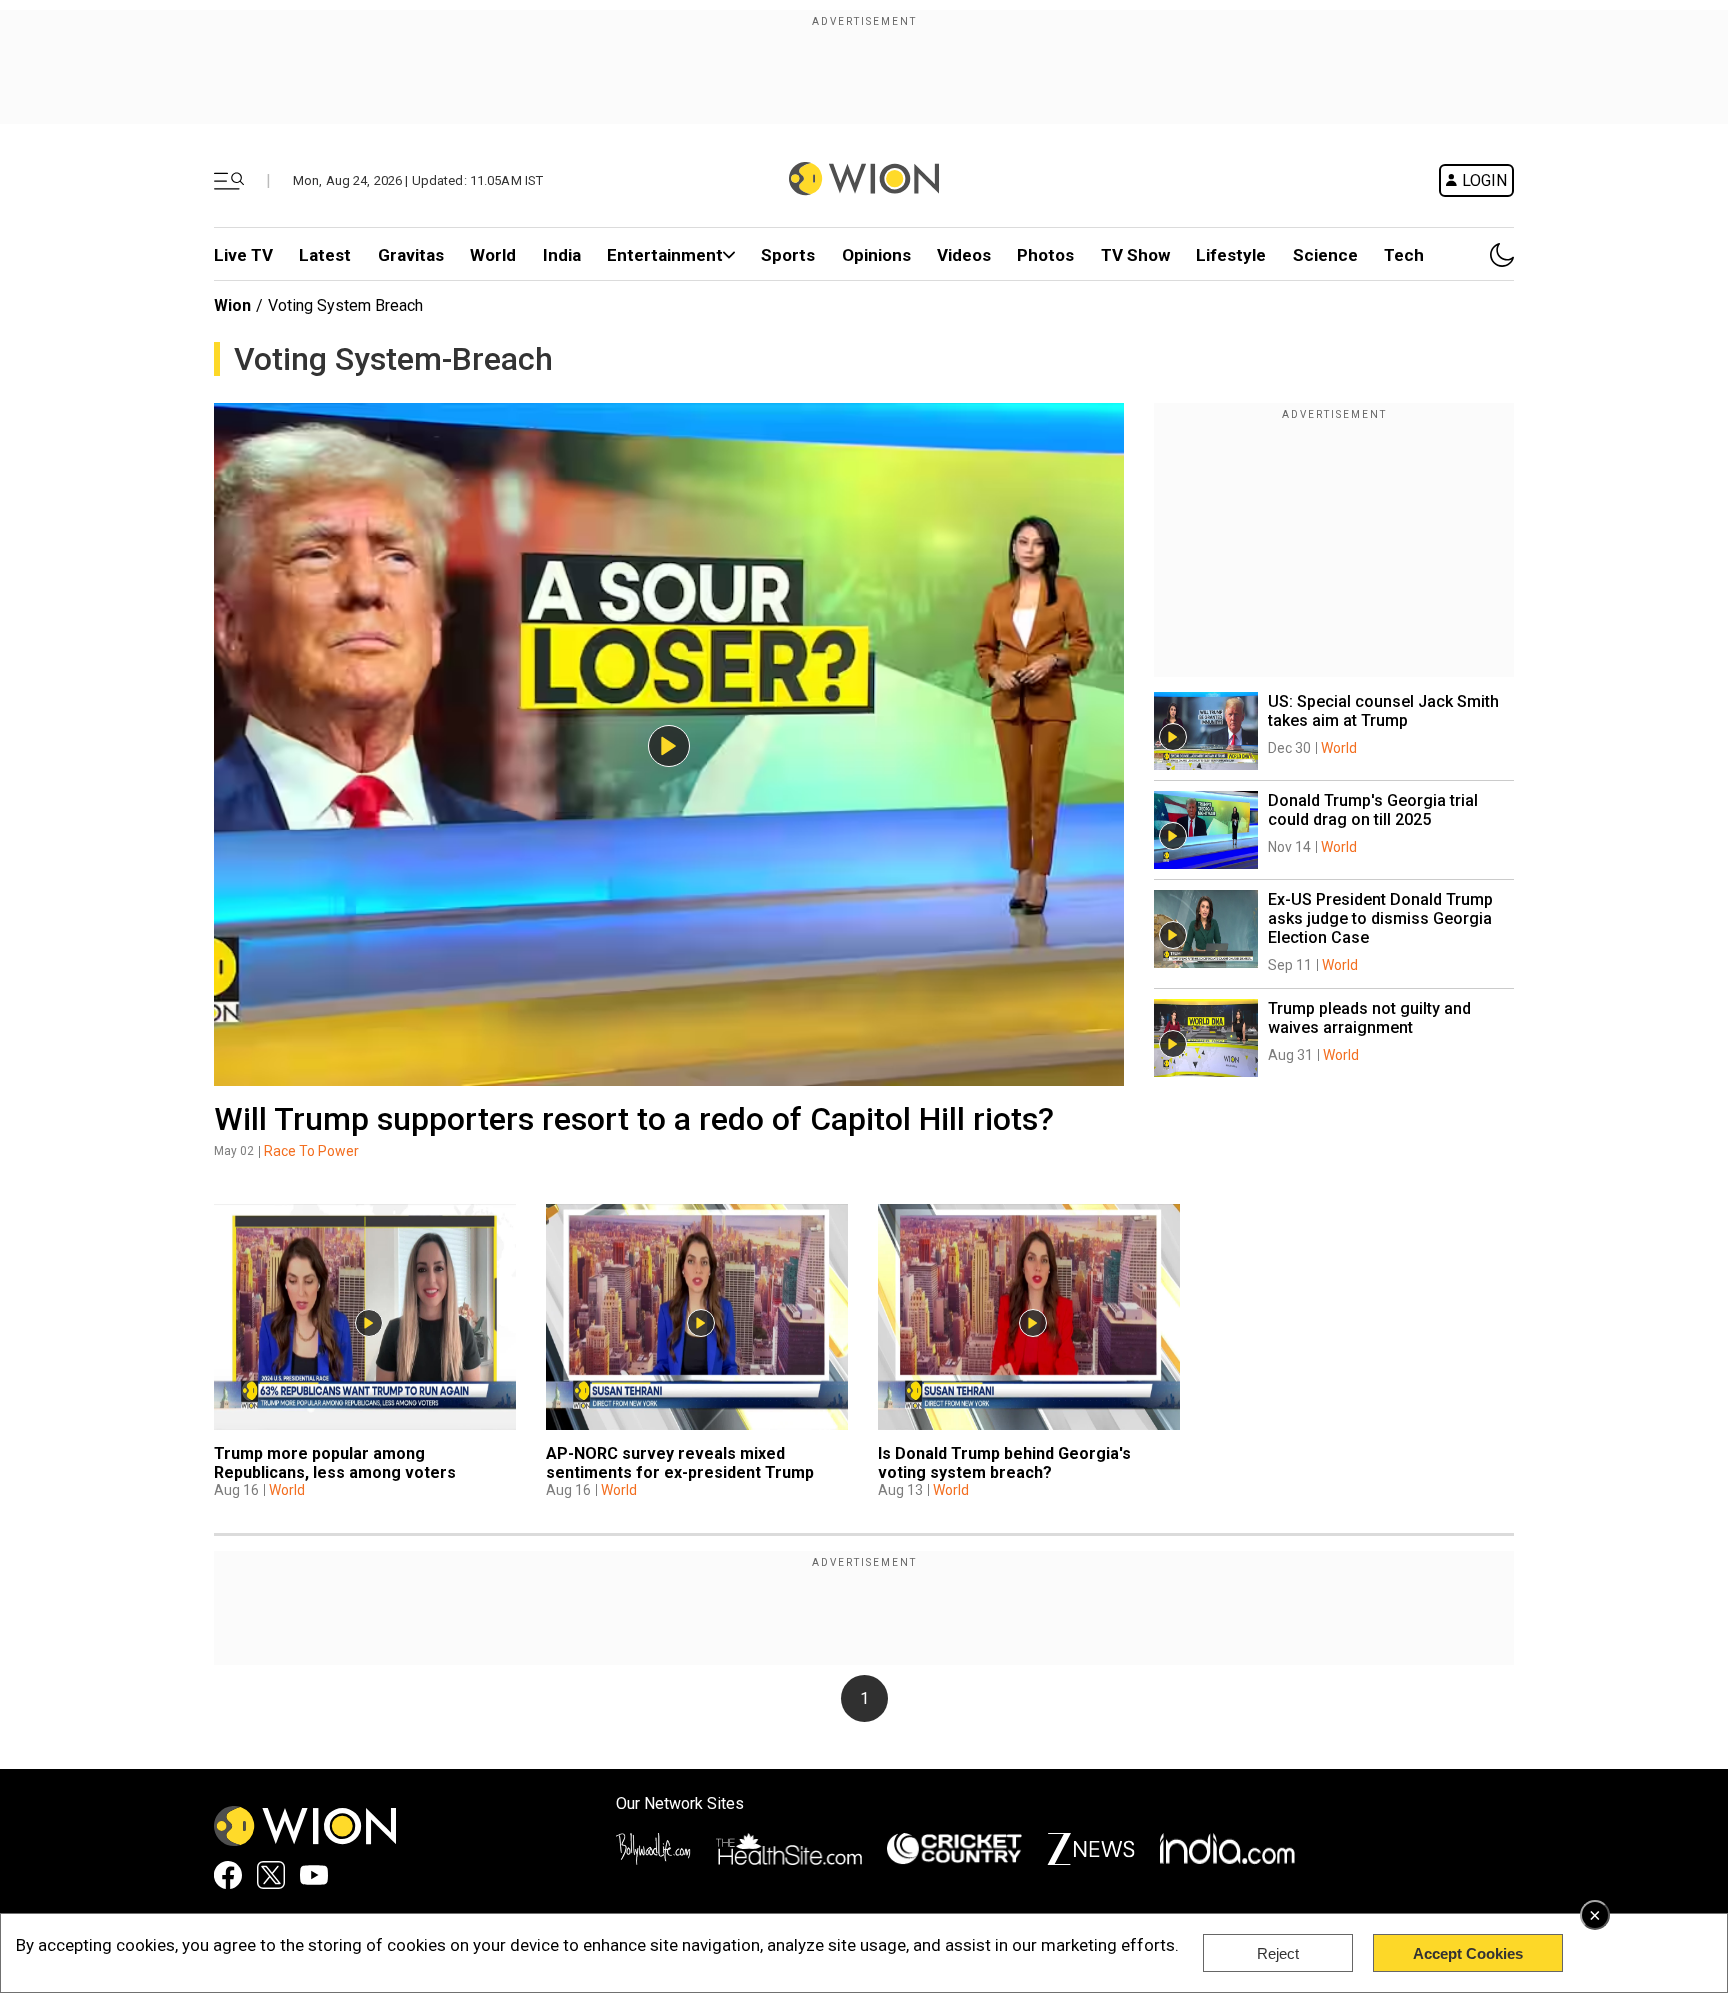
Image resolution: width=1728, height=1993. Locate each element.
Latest (325, 255)
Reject (1278, 1953)
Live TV (243, 255)
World (493, 255)
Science (1325, 255)
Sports (788, 255)
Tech (1404, 255)
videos (964, 255)
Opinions (876, 255)
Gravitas (411, 255)
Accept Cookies (1468, 1953)
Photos (1045, 255)
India (562, 255)
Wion (232, 305)
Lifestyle (1231, 255)
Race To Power (311, 1151)
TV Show (1135, 255)
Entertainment (665, 255)
